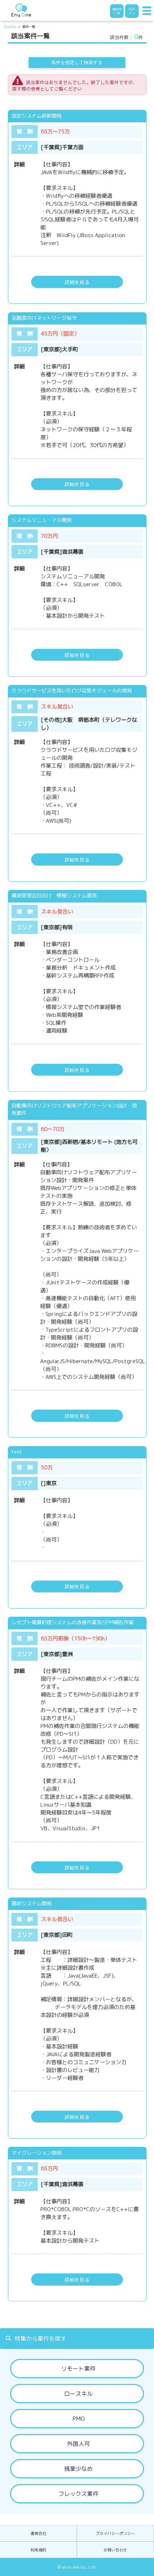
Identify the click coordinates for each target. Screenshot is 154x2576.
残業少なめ (78, 2469)
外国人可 (78, 2444)
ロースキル (78, 2394)
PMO (79, 2419)
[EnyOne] (21, 10)
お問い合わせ (115, 2550)
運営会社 (38, 2533)
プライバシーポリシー (115, 2533)
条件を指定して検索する (77, 62)
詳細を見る (77, 282)
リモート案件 (78, 2369)
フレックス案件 (78, 2494)
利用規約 (38, 2550)
